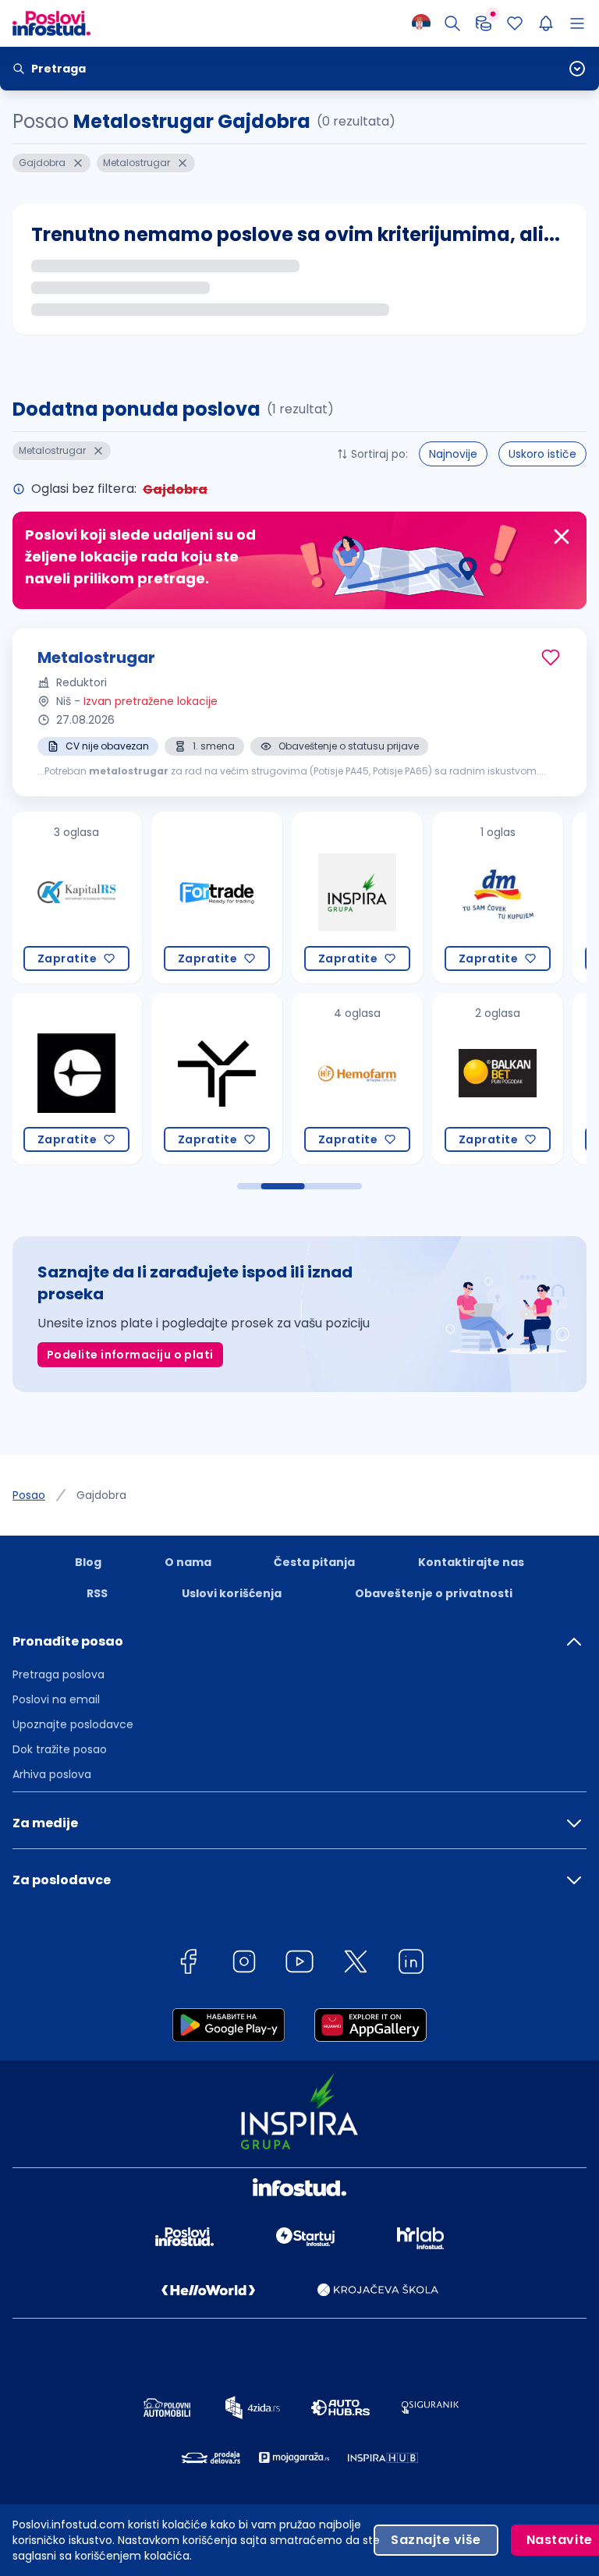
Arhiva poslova (52, 1774)
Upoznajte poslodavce (73, 1724)
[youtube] (299, 1964)
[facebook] (188, 1964)
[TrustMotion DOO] (215, 1079)
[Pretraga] (452, 23)
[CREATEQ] (75, 1079)
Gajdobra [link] (101, 1495)
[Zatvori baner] (562, 537)
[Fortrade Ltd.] (215, 898)
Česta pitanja (314, 1562)
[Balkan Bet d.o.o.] (496, 1079)
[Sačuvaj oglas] (551, 657)
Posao (29, 1495)
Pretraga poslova (58, 1674)
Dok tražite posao (60, 1749)
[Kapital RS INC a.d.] (75, 898)
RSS (97, 1593)
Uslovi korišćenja (232, 1593)
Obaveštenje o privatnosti (434, 1593)
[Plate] (484, 23)
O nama (188, 1562)
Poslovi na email (56, 1699)
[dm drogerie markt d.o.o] (496, 898)
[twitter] (356, 1964)
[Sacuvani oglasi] (515, 23)
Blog (88, 1562)
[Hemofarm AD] (356, 1079)
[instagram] (244, 1964)
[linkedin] (411, 1964)
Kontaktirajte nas (471, 1562)
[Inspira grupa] (356, 898)
